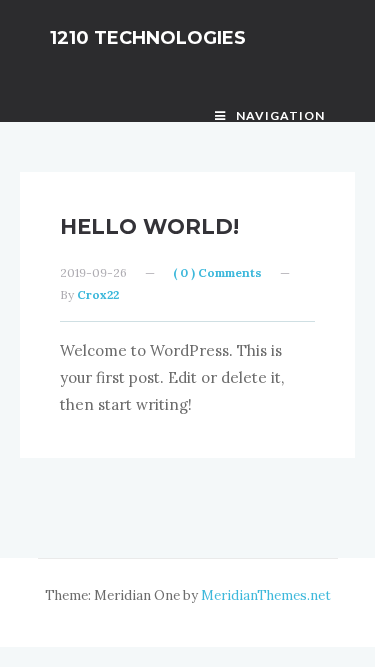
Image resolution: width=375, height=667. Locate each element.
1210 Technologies (148, 38)
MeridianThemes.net (266, 595)
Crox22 (98, 294)
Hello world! (149, 226)
